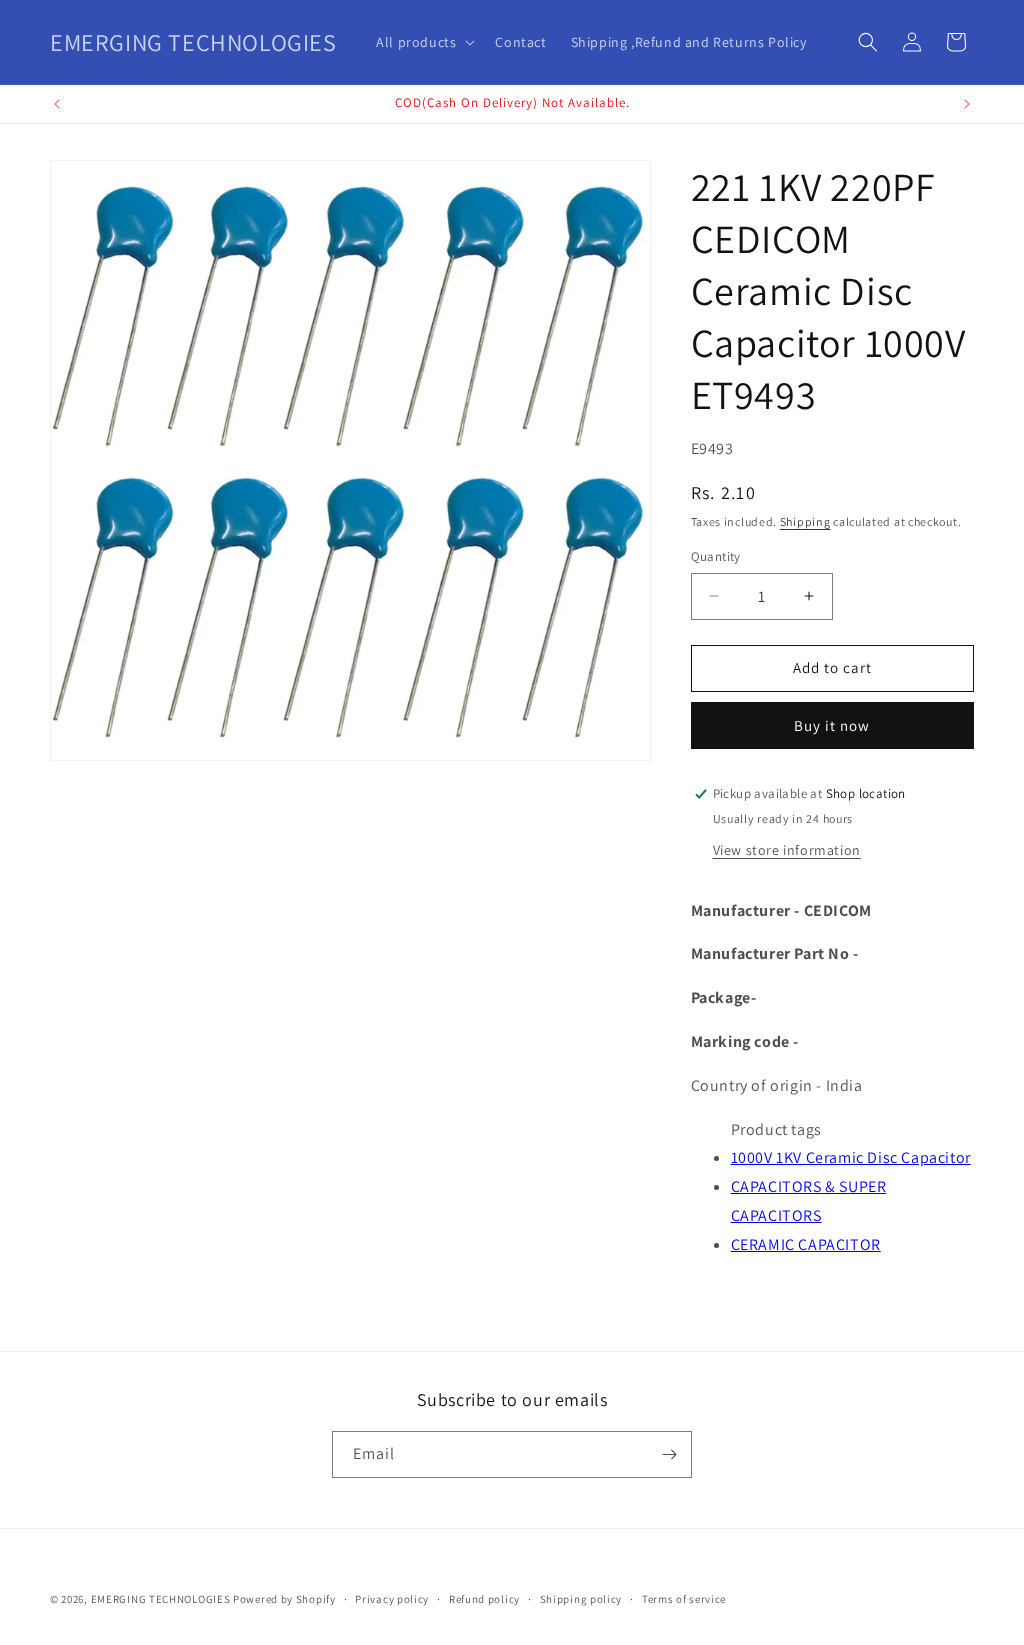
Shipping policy (581, 1599)
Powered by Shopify (284, 1599)
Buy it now (832, 725)
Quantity (716, 556)
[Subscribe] (669, 1454)
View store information (787, 850)
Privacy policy (392, 1599)
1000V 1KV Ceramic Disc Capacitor (851, 1157)
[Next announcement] (967, 104)
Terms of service (684, 1599)
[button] (423, 42)
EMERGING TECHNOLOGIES (161, 1599)
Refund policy (484, 1599)
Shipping (805, 521)
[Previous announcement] (57, 104)
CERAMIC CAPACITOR (806, 1244)
